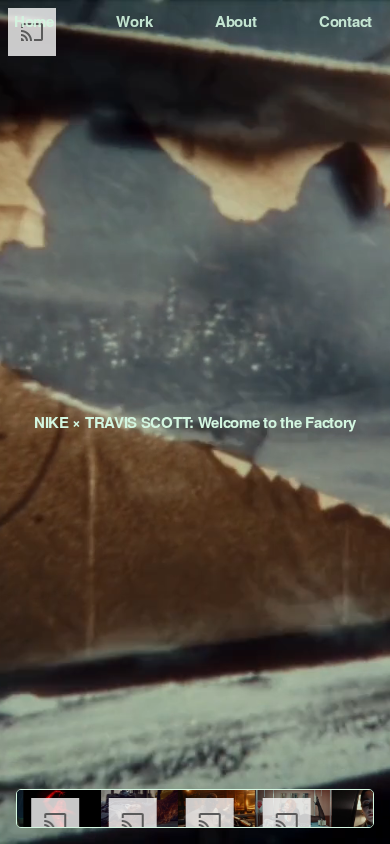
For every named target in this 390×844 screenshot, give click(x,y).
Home (34, 21)
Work (134, 21)
